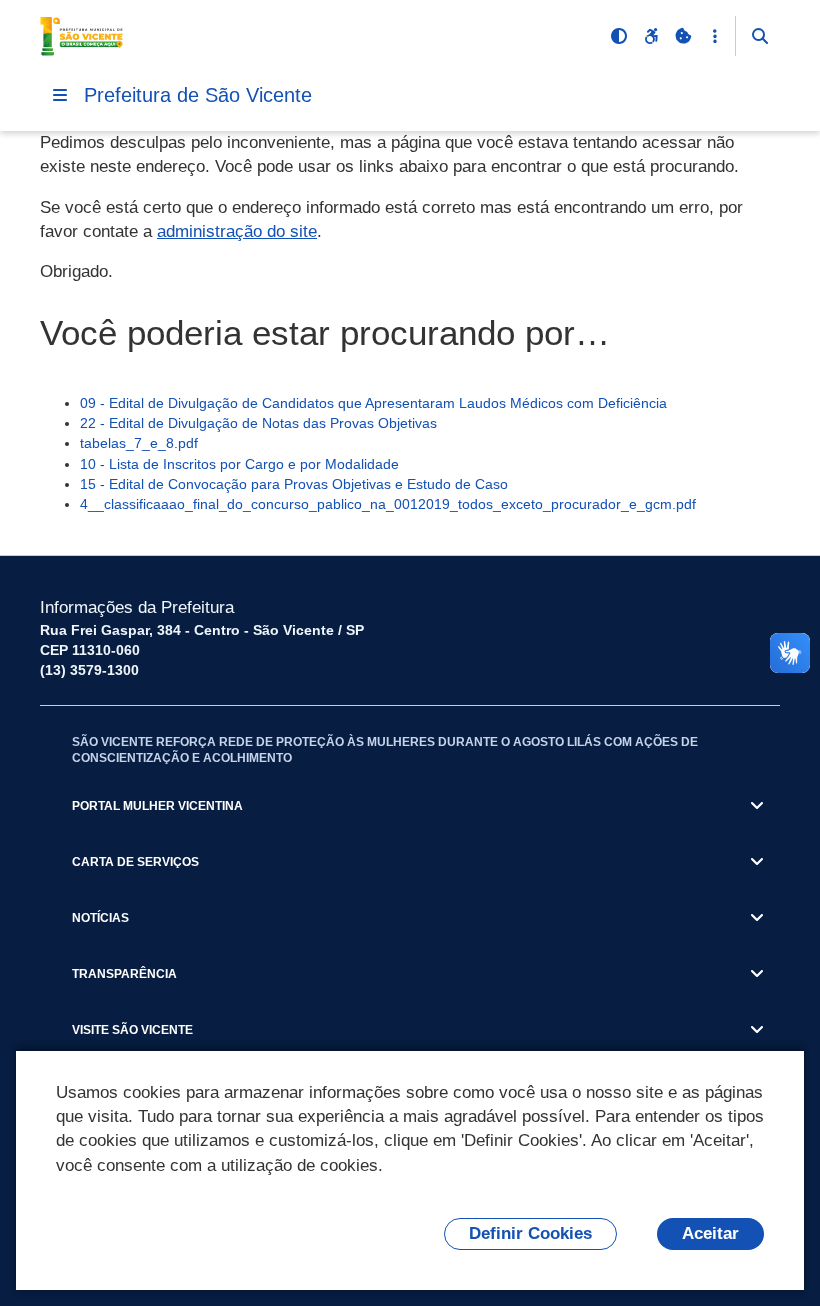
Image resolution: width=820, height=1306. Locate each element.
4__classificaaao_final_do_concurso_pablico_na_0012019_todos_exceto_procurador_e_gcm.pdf (388, 504)
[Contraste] (619, 36)
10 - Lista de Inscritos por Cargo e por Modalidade (239, 464)
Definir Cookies (530, 1233)
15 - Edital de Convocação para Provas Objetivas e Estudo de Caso (294, 484)
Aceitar (710, 1233)
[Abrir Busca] (760, 36)
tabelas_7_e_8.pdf (139, 443)
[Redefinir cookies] (683, 36)
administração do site (237, 231)
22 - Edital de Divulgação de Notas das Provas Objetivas (258, 423)
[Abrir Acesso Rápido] (715, 36)
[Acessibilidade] (651, 36)
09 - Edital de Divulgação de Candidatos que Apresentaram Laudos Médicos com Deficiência (373, 403)
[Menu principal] (60, 95)
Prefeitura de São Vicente (198, 95)
